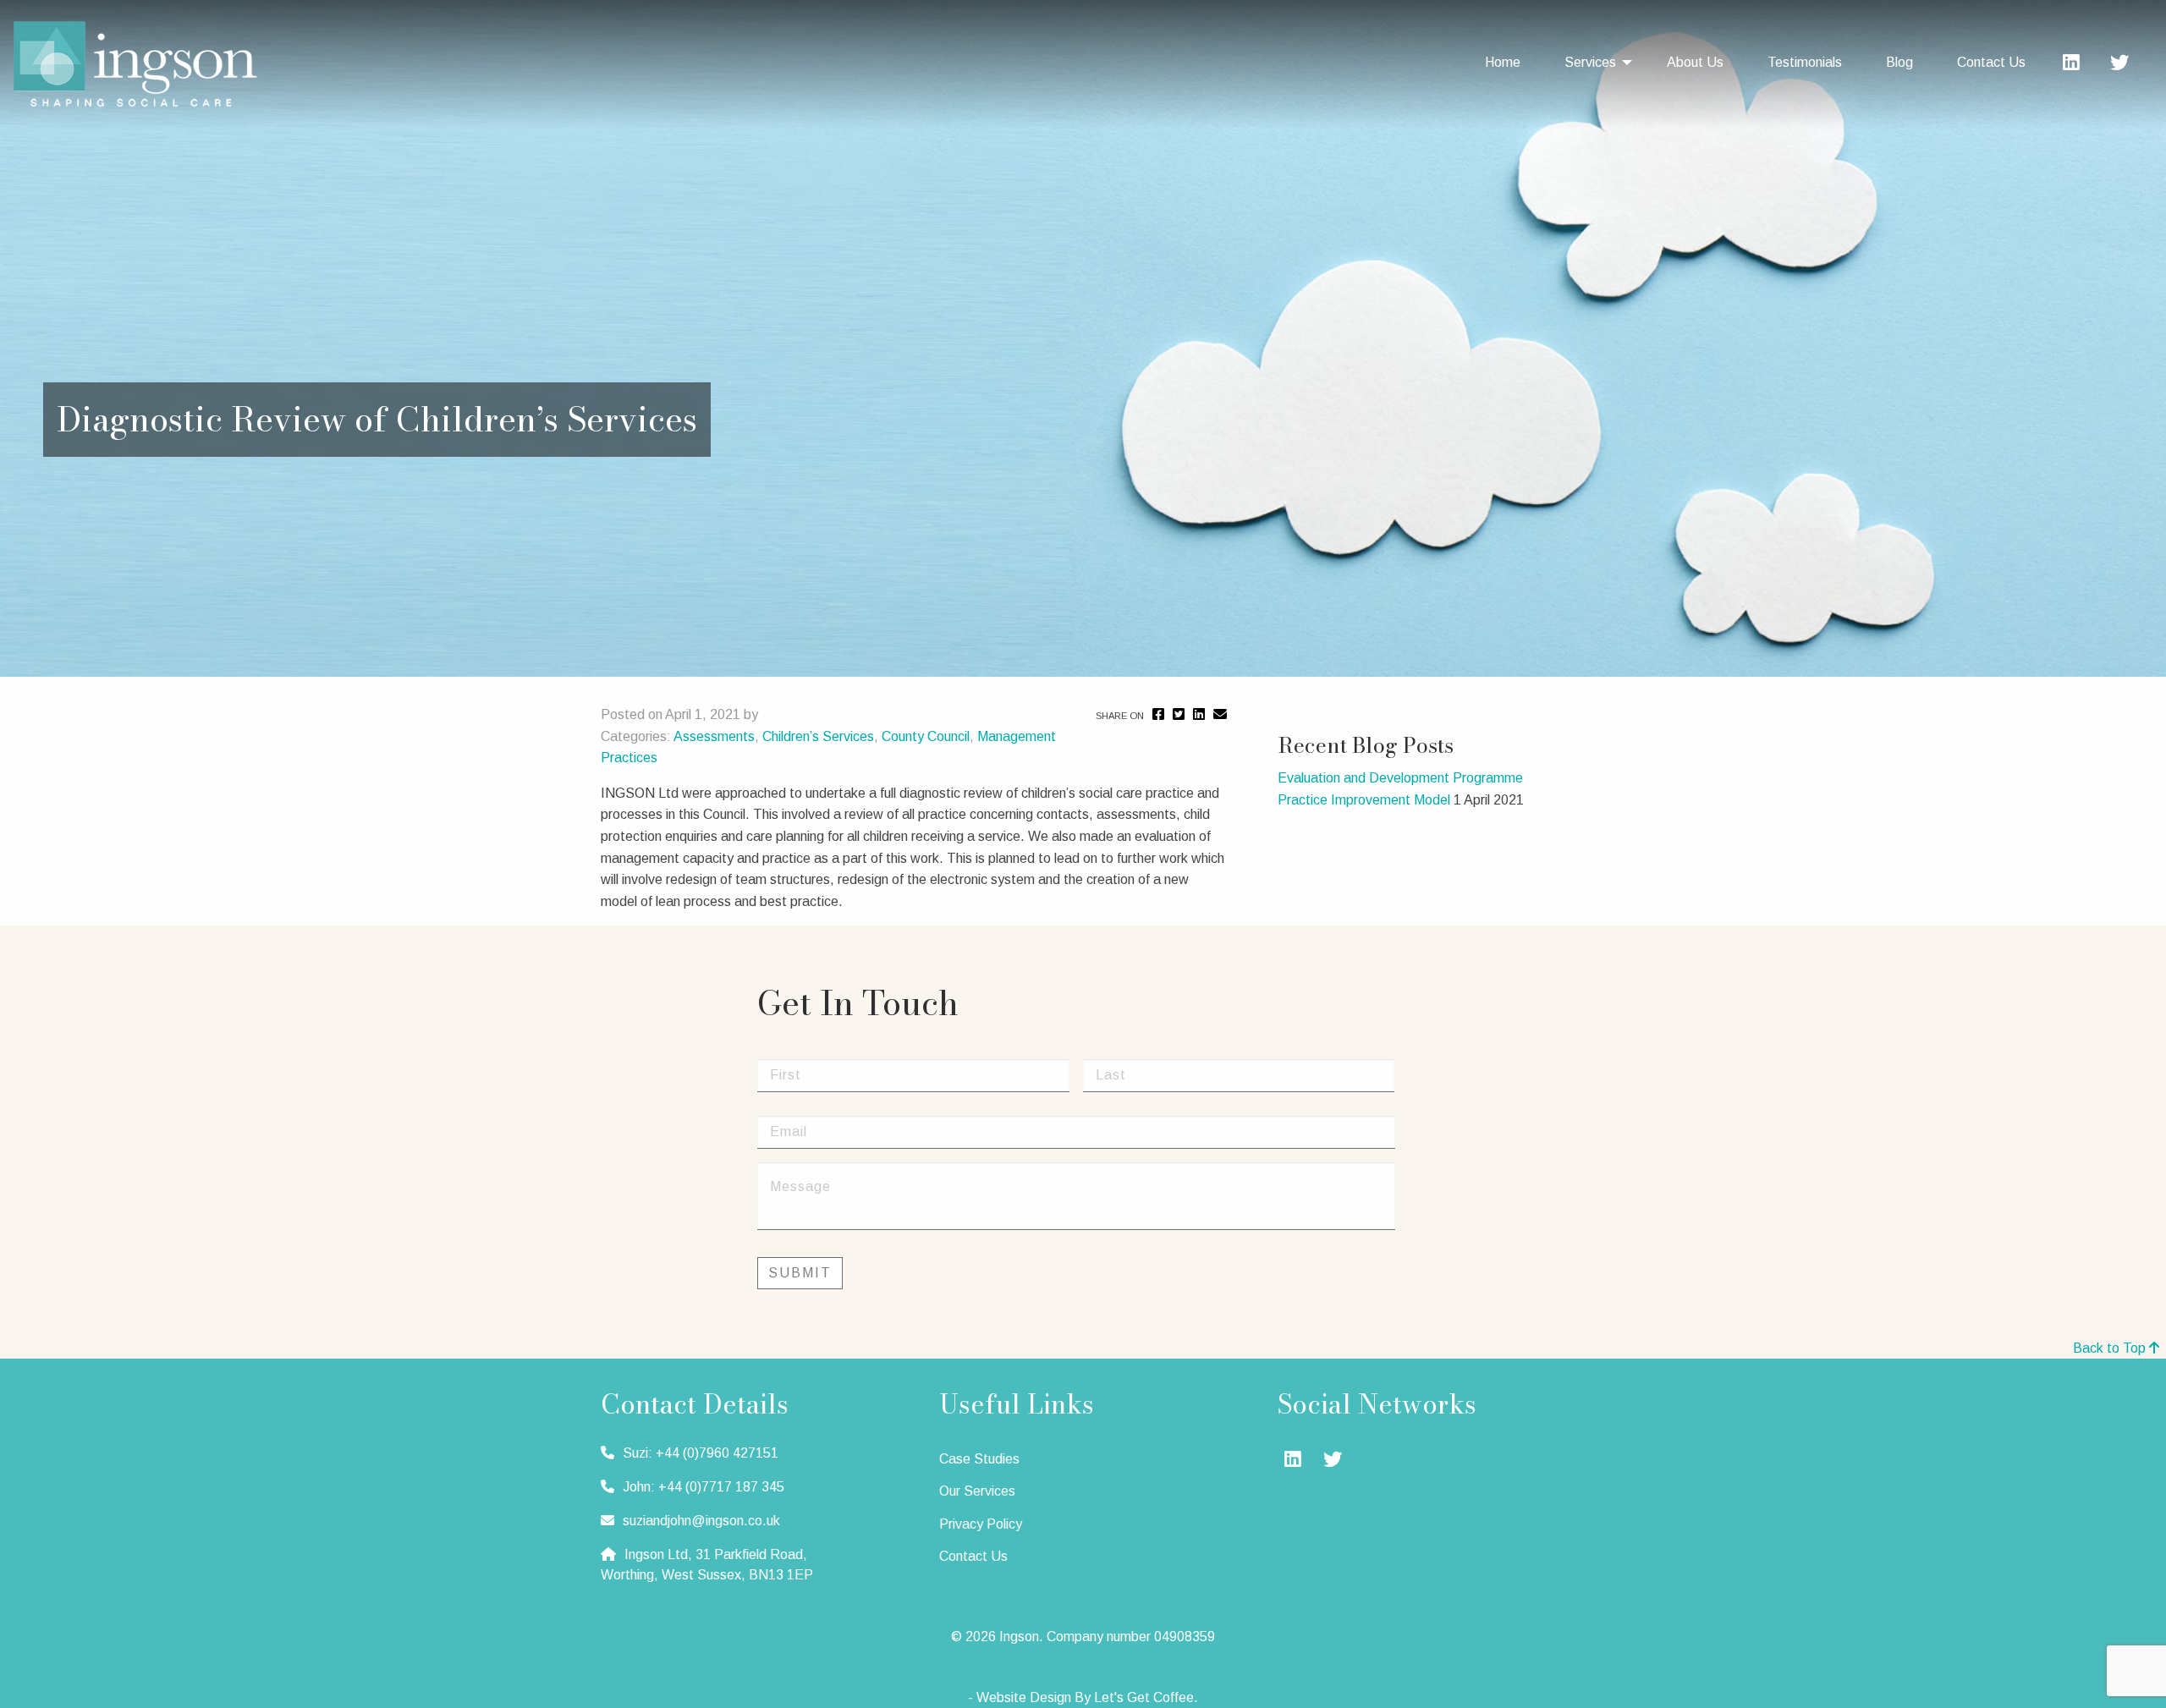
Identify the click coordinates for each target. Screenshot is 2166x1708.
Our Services (977, 1491)
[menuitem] (1511, 63)
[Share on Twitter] (1179, 714)
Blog (1899, 62)
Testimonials (1805, 62)
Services (1590, 62)
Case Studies (979, 1459)
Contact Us (1991, 62)
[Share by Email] (1220, 714)
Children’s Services (818, 736)
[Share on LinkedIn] (1199, 714)
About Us (1695, 62)
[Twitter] (2119, 65)
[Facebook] (1158, 714)
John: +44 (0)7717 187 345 (704, 1487)
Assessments (714, 736)
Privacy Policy (981, 1524)
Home (1503, 62)
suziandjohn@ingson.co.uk (701, 1521)
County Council (926, 736)
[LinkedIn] (2071, 65)
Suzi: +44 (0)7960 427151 (701, 1453)
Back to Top (2111, 1348)
